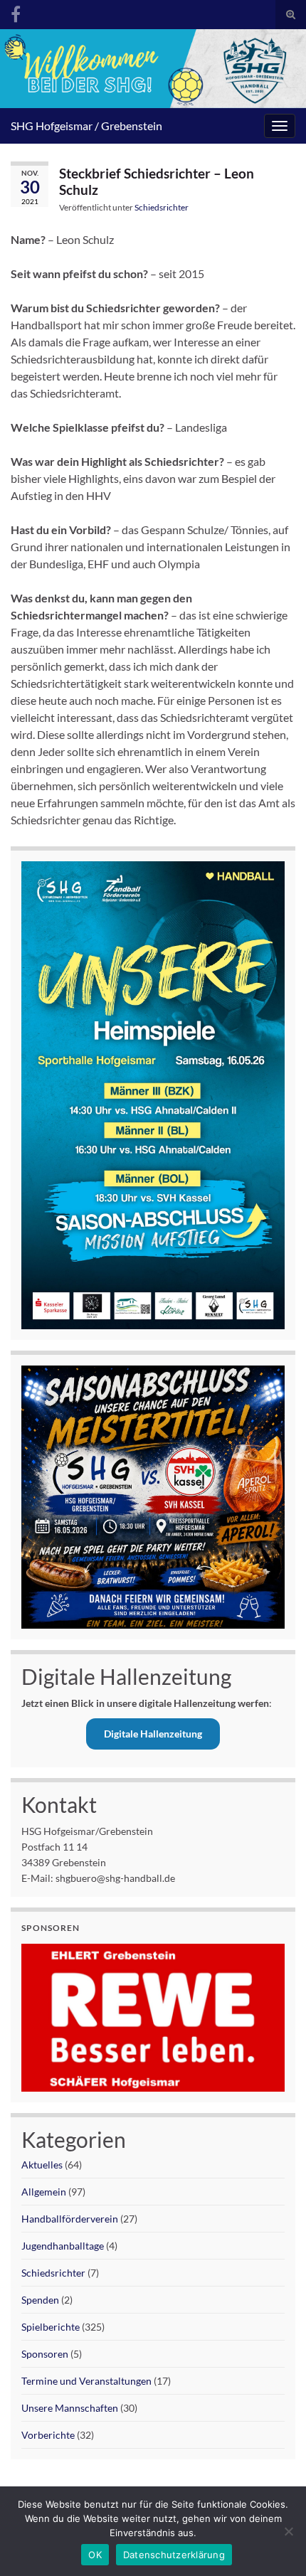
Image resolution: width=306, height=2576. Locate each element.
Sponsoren (45, 2354)
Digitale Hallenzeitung (153, 1734)
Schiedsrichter (162, 207)
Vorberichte (48, 2435)
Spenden (40, 2300)
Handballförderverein (70, 2219)
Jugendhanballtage (63, 2246)
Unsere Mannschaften (70, 2408)
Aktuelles (42, 2165)
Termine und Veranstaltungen (86, 2381)
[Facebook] (16, 12)
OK (95, 2555)
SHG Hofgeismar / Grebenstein (86, 126)
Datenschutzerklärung (174, 2555)
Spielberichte (51, 2327)
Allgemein (44, 2192)
